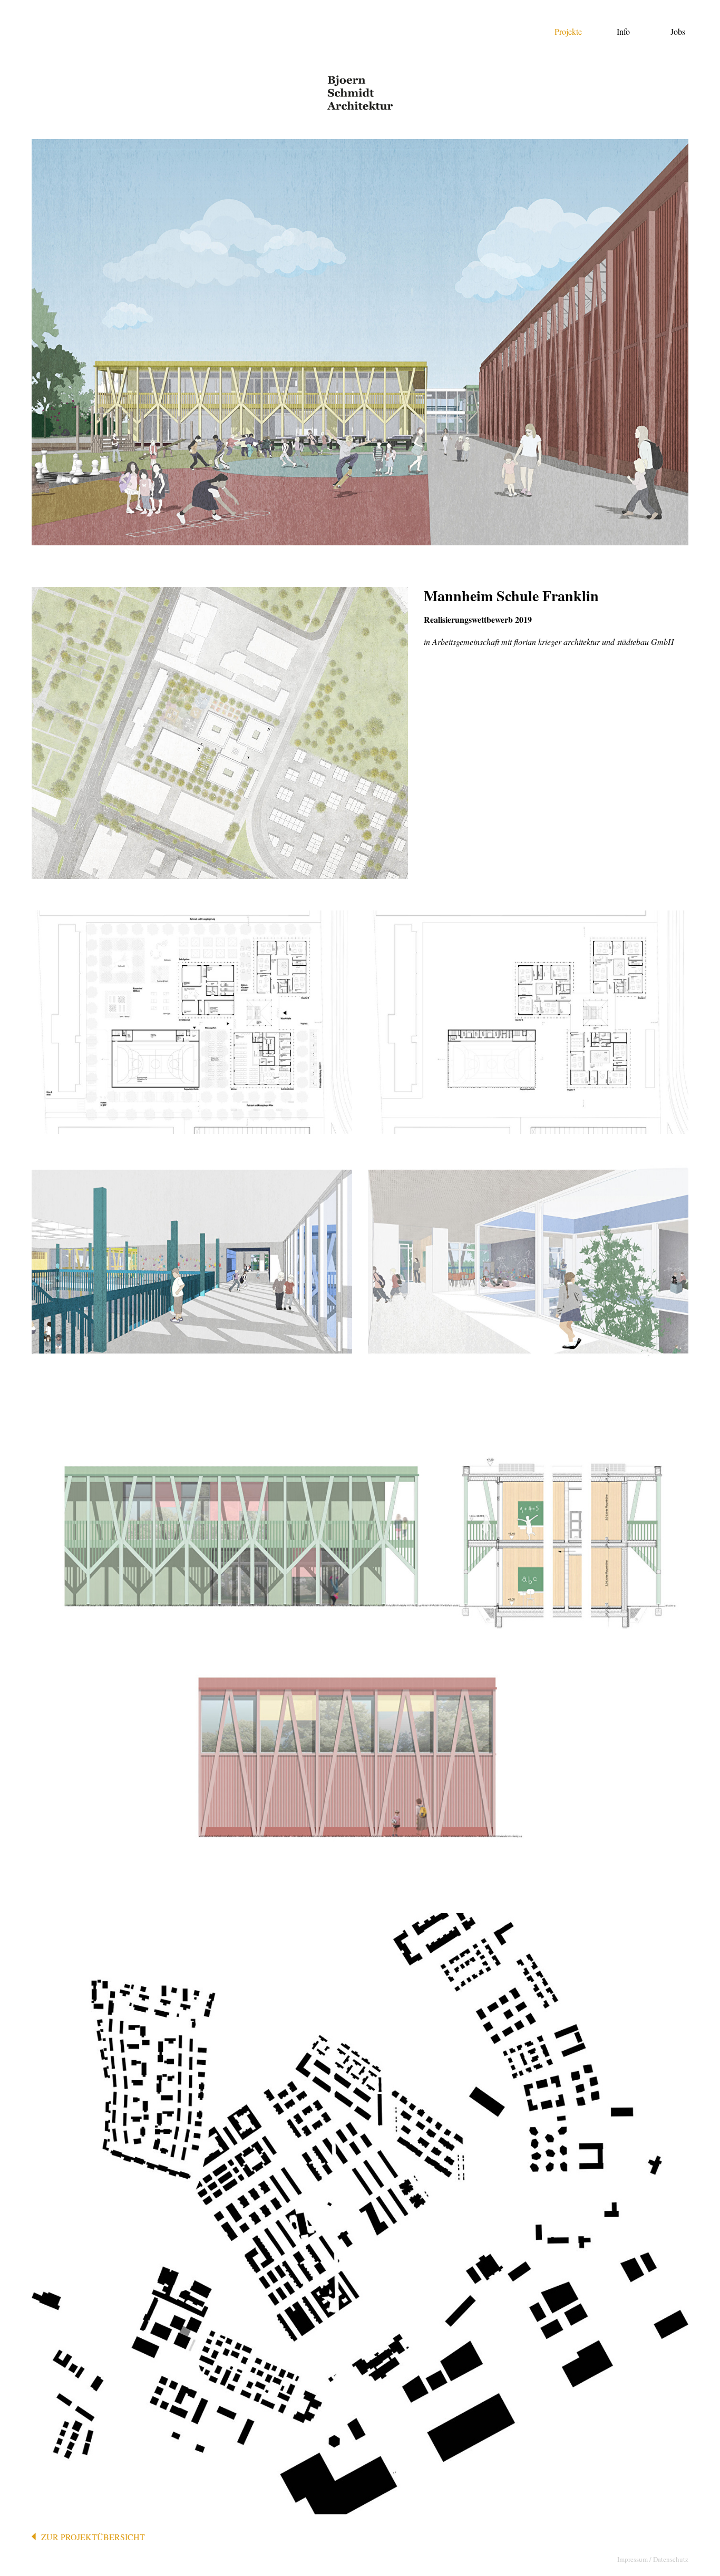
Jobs (678, 31)
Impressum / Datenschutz (653, 2559)
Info (623, 31)
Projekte (568, 31)
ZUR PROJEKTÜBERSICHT (93, 2537)
